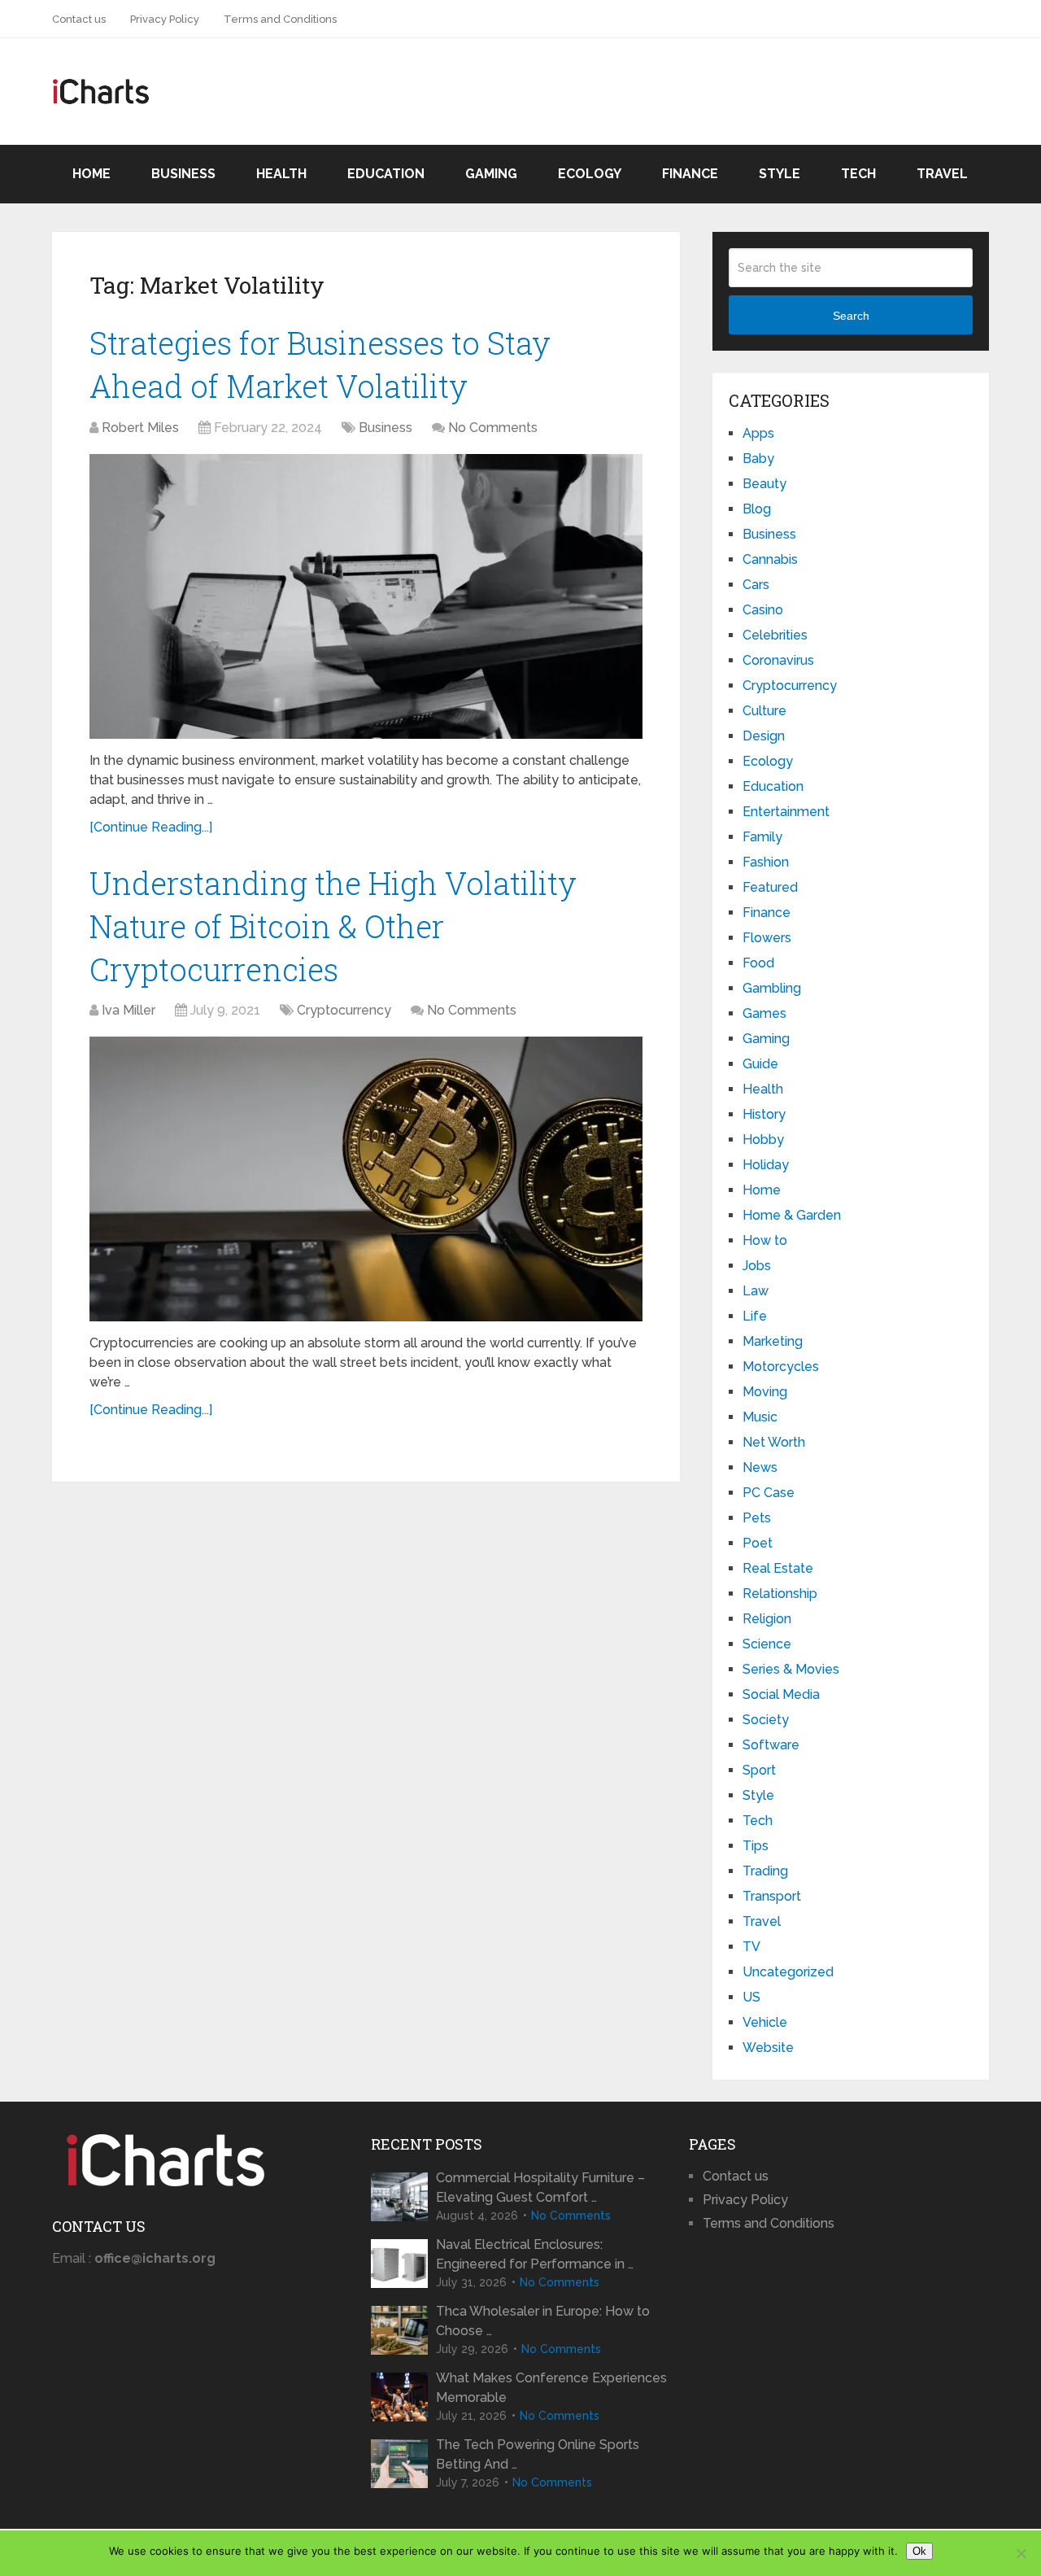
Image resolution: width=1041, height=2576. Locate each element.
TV (751, 1947)
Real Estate (778, 1568)
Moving (765, 1392)
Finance (690, 174)
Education (386, 174)
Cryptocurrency (344, 1010)
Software (771, 1745)
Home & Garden (792, 1215)
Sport (759, 1770)
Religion (767, 1619)
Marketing (773, 1341)
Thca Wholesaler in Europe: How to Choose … (543, 2321)
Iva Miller (128, 1010)
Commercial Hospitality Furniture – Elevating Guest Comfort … (540, 2187)
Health (281, 174)
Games (764, 1013)
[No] (1021, 2553)
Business (183, 174)
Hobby (763, 1140)
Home (91, 174)
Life (755, 1316)
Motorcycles (781, 1367)
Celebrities (775, 635)
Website (768, 2048)
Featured (770, 887)
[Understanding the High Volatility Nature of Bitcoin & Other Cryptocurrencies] (366, 1179)
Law (756, 1291)
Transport (772, 1896)
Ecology (590, 174)
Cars (756, 585)
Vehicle (765, 2022)
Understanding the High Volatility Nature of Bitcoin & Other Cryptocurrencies (333, 926)
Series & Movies (791, 1669)
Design (764, 736)
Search (851, 316)
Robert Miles (140, 428)
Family (762, 837)
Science (767, 1644)
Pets (757, 1518)
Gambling (772, 988)
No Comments (493, 428)
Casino (763, 610)
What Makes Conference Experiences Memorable (551, 2388)
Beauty (764, 484)
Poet (758, 1543)
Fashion (766, 862)
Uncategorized (788, 1972)
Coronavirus (778, 660)
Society (766, 1720)
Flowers (767, 938)
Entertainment (786, 812)
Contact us (79, 19)
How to (765, 1240)
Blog (757, 509)
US (751, 1997)
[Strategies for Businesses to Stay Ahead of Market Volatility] (366, 596)
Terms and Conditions (280, 19)
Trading (765, 1871)
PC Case (769, 1493)
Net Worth (774, 1442)
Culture (764, 711)
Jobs (757, 1266)
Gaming (491, 174)
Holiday (766, 1165)
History (764, 1114)
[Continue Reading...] (151, 827)
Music (760, 1417)
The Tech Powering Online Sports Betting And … (538, 2454)
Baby (758, 458)
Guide (760, 1064)
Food (758, 963)
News (760, 1467)
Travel (942, 174)
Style (780, 174)
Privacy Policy (165, 19)
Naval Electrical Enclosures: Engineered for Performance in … (535, 2254)
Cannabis (770, 559)
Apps (758, 433)
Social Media (781, 1694)
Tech (858, 174)
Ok (919, 2551)
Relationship (780, 1594)
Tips (756, 1846)
